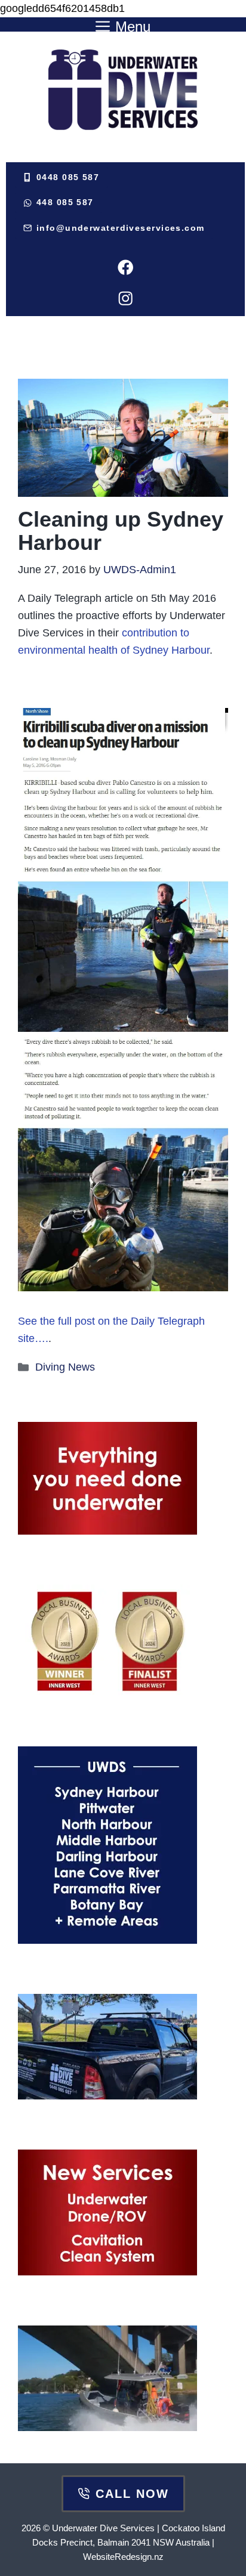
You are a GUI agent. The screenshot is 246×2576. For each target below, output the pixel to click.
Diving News (65, 1367)
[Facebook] (126, 268)
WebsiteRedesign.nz (123, 2557)
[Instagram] (126, 298)
